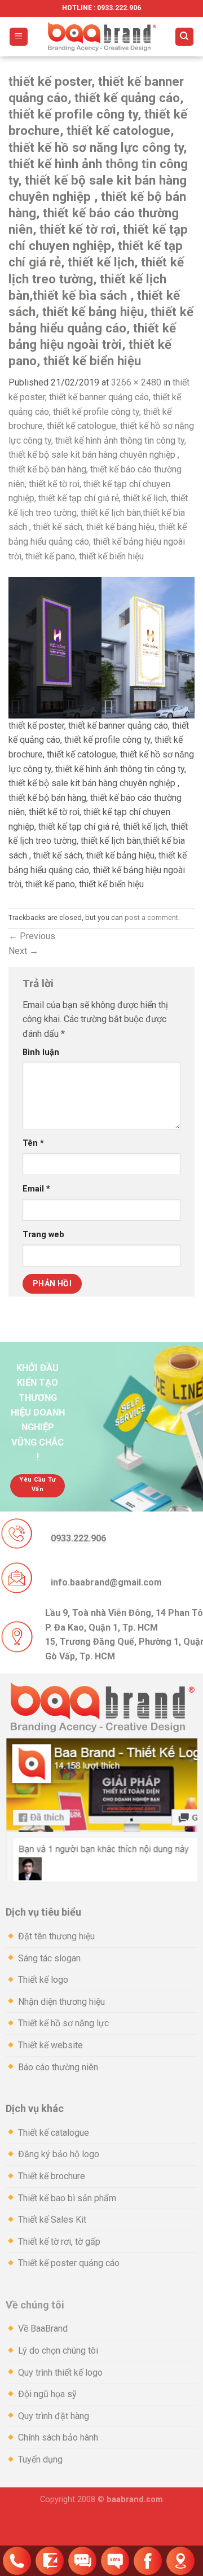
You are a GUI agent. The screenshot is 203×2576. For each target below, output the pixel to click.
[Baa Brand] (101, 37)
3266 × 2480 (136, 382)
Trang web (43, 1235)
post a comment (151, 917)
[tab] (101, 1913)
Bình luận (41, 1052)
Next (23, 951)
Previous (32, 936)
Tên (33, 1143)
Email (36, 1189)
